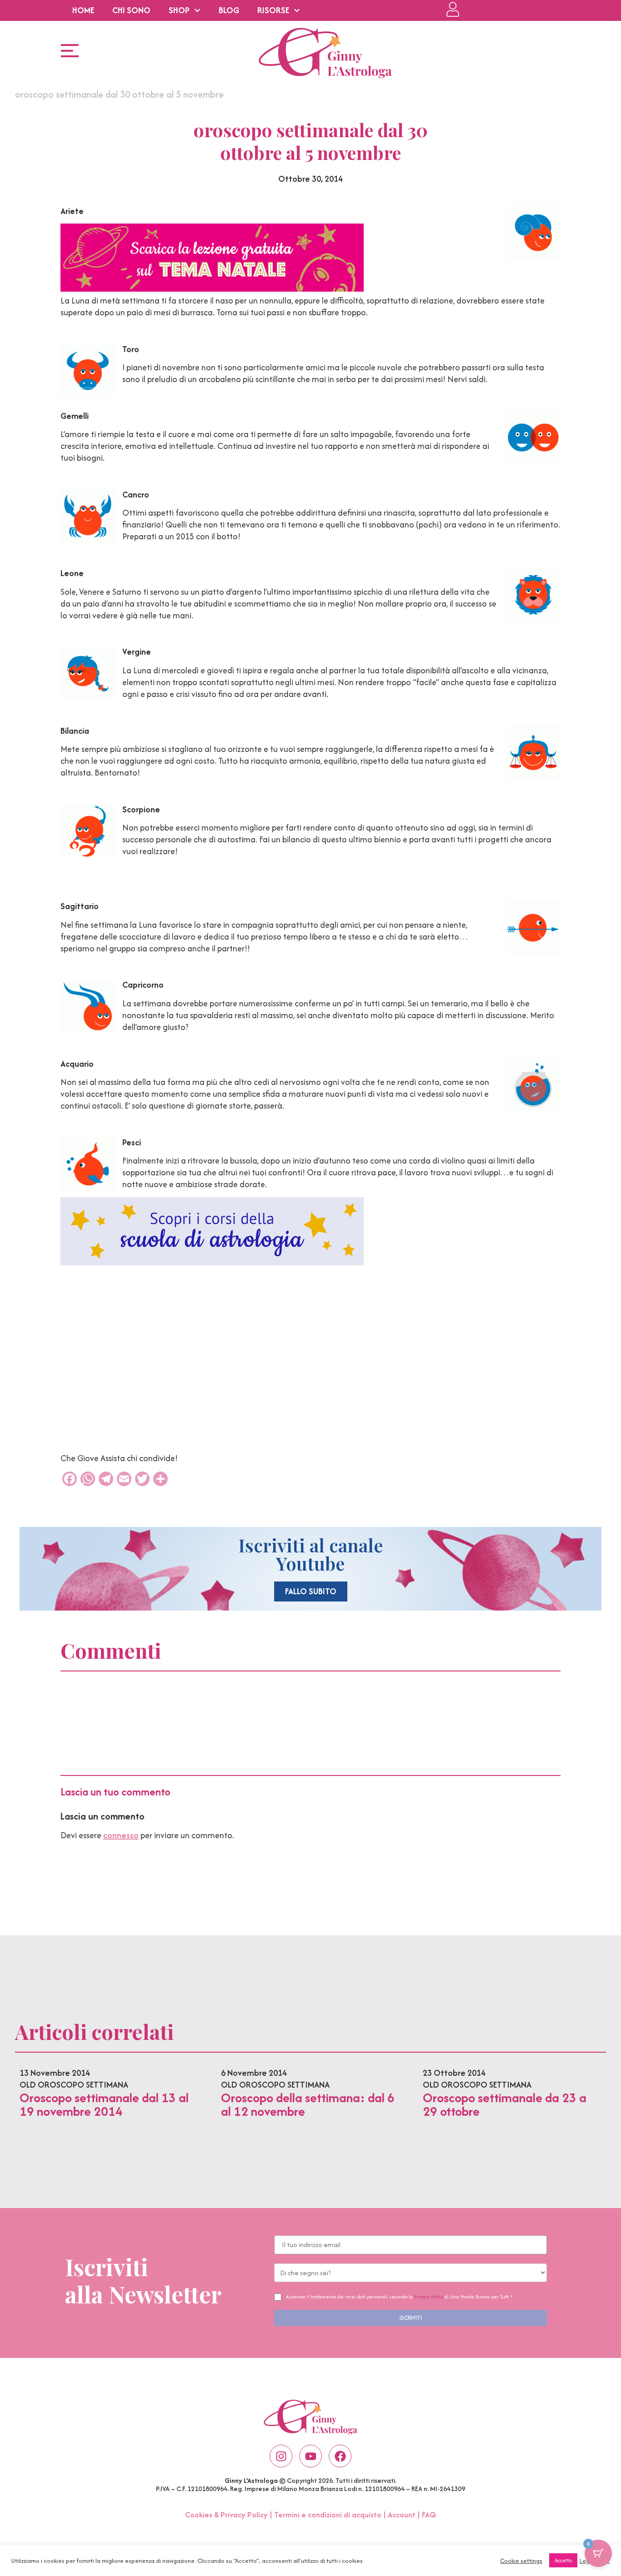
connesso (121, 1835)
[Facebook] (340, 2456)
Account (402, 2515)
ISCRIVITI (411, 2318)
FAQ (429, 2515)
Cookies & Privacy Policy (226, 2515)
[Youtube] (310, 2456)
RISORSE (273, 10)
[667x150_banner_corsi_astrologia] (212, 1262)
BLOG (229, 10)
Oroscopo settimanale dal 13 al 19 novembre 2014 (104, 2104)
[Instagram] (281, 2456)
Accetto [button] (563, 2560)
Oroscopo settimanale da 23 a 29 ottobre (505, 2104)
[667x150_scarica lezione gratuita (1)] (212, 289)
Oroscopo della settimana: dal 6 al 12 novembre (308, 2104)
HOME (83, 10)
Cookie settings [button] (521, 2561)
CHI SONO (131, 10)
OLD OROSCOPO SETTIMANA (74, 2085)
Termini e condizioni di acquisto (328, 2515)
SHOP (179, 10)
